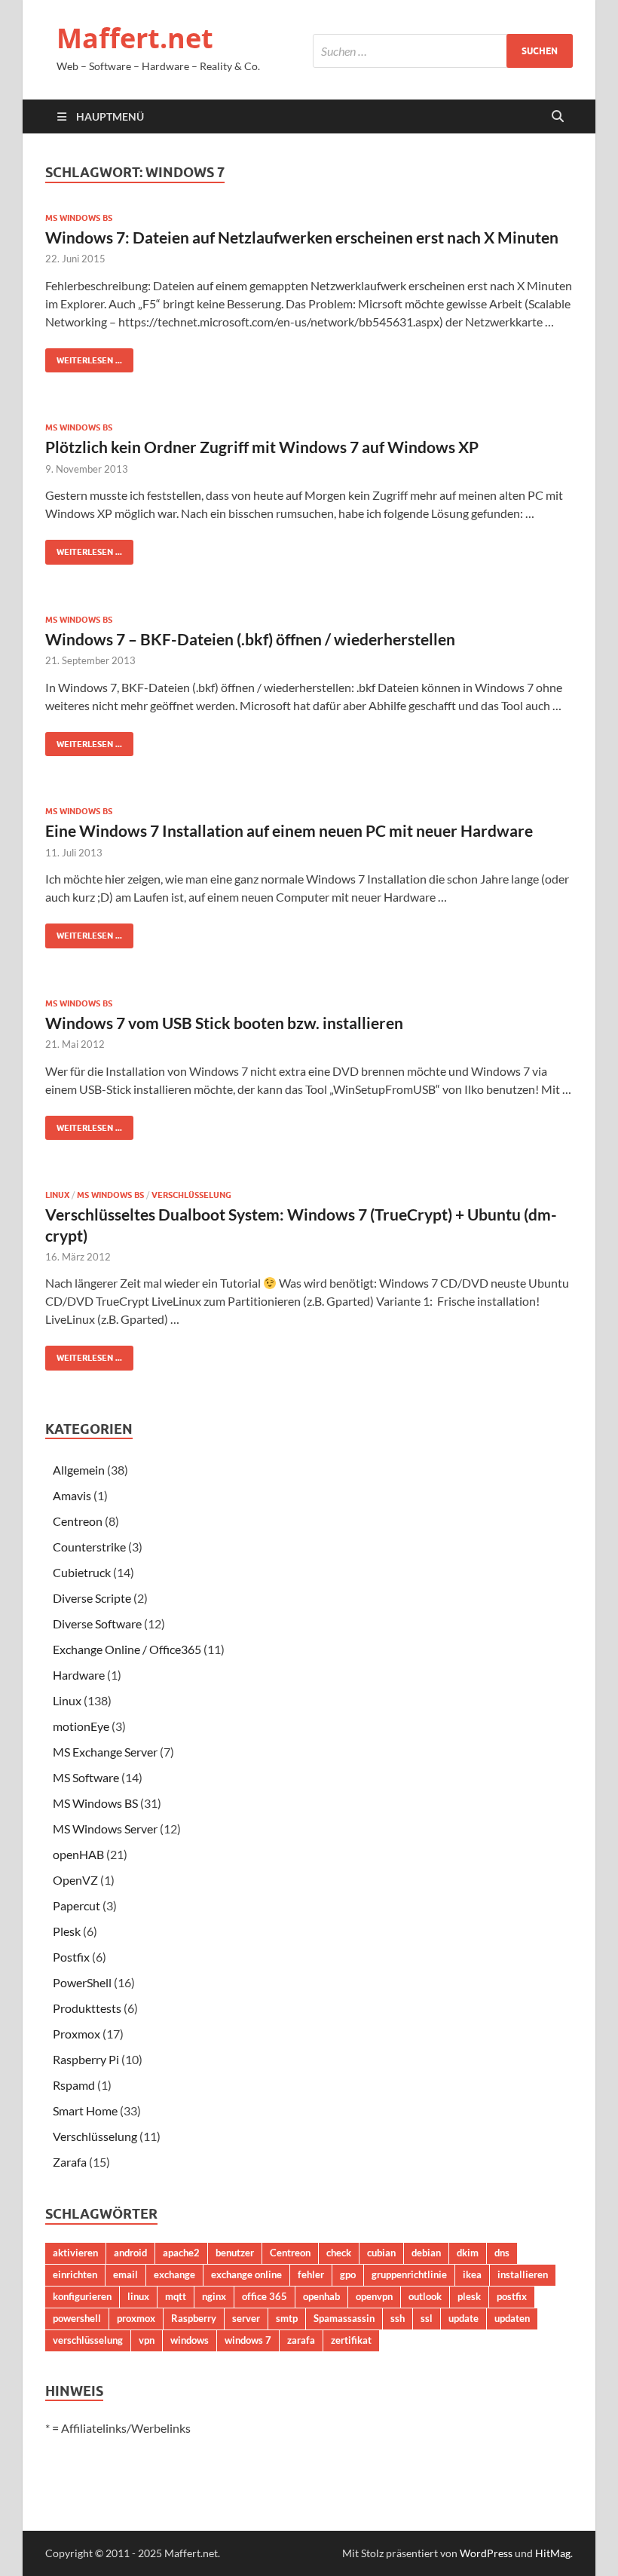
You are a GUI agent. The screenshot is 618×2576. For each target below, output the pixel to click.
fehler (311, 2274)
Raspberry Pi (86, 2059)
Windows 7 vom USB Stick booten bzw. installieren (224, 1023)
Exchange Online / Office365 (127, 1649)
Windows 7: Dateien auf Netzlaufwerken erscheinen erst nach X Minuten (302, 237)
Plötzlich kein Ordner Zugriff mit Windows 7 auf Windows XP (262, 447)
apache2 (181, 2253)
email (125, 2274)
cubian (381, 2253)
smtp (287, 2318)
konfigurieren (82, 2296)
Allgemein (79, 1470)
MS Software (86, 1777)
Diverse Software (97, 1623)
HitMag (553, 2553)
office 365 (265, 2296)
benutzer (235, 2253)
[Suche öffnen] (558, 117)
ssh (398, 2318)
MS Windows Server (105, 1829)
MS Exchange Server (105, 1752)
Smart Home (85, 2110)
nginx (214, 2296)
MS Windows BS (79, 218)
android (130, 2253)
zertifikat (351, 2340)
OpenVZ (75, 1880)
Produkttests (87, 2008)
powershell (77, 2318)
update (463, 2318)
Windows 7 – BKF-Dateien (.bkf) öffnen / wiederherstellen (250, 639)
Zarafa (70, 2162)
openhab (321, 2296)
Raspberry (194, 2318)
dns (502, 2253)
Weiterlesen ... (84, 357)
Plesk (67, 1931)
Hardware (79, 1675)
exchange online (246, 2274)
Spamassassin (344, 2318)
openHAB (78, 1854)
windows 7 (248, 2340)
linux (138, 2296)
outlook (425, 2296)
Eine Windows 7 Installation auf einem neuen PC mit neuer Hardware (289, 830)
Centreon (78, 1521)
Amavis (72, 1495)
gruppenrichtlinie (409, 2274)
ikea (472, 2274)
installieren (523, 2274)
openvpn (374, 2296)
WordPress (486, 2553)
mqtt (176, 2296)
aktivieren (75, 2253)
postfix (512, 2296)
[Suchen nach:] (443, 51)
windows (190, 2340)
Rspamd (74, 2085)
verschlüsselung (88, 2340)
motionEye (81, 1726)
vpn (147, 2340)
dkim (468, 2253)
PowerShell (82, 1982)
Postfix (71, 1957)
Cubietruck (82, 1572)
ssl (427, 2318)
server (246, 2318)
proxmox (136, 2318)
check (339, 2253)
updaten (512, 2318)
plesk (469, 2296)
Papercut (76, 1905)
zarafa (301, 2340)
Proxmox (76, 2034)
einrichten (75, 2274)
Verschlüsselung (191, 1195)
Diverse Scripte (92, 1598)
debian (426, 2253)
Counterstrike (89, 1547)
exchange (174, 2274)
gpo (348, 2274)
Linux (57, 1195)
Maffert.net (135, 38)
